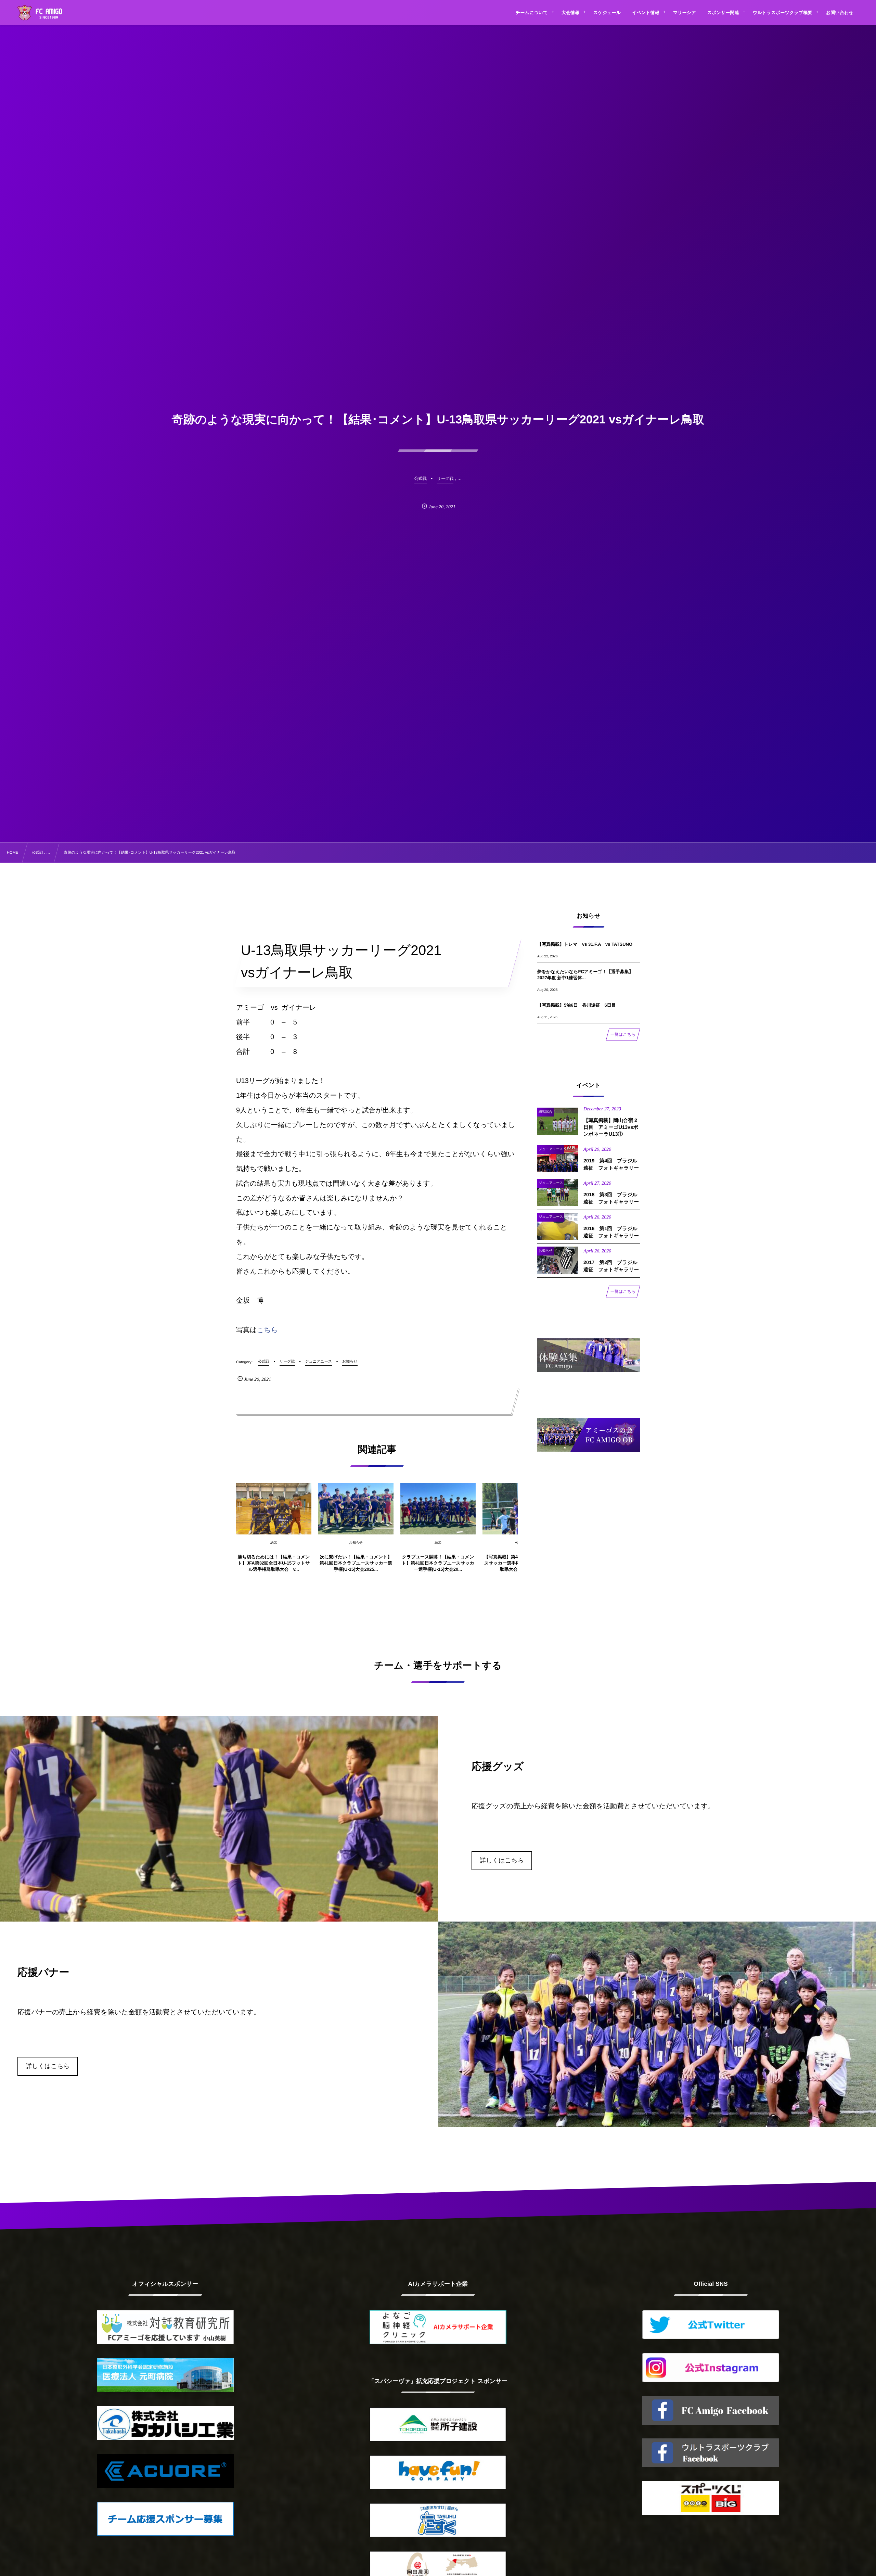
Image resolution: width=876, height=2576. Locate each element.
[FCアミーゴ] (47, 14)
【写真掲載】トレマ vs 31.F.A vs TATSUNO (585, 944)
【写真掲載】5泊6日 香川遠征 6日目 (577, 1005)
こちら (267, 1330)
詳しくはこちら (502, 1860)
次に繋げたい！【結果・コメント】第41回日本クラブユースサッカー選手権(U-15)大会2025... (356, 1563)
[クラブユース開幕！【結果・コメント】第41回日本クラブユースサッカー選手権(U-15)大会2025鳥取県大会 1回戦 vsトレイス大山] (438, 1509)
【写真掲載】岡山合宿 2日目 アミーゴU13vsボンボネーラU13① (611, 1128)
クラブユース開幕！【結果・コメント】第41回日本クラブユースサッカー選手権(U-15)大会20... (438, 1563)
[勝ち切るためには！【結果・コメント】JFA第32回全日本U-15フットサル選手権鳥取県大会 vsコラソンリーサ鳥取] (274, 1509)
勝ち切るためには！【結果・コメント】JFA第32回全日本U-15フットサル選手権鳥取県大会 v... (274, 1563)
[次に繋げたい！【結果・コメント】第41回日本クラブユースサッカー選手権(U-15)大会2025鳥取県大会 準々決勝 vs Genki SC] (356, 1509)
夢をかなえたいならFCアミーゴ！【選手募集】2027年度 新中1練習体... (585, 975)
